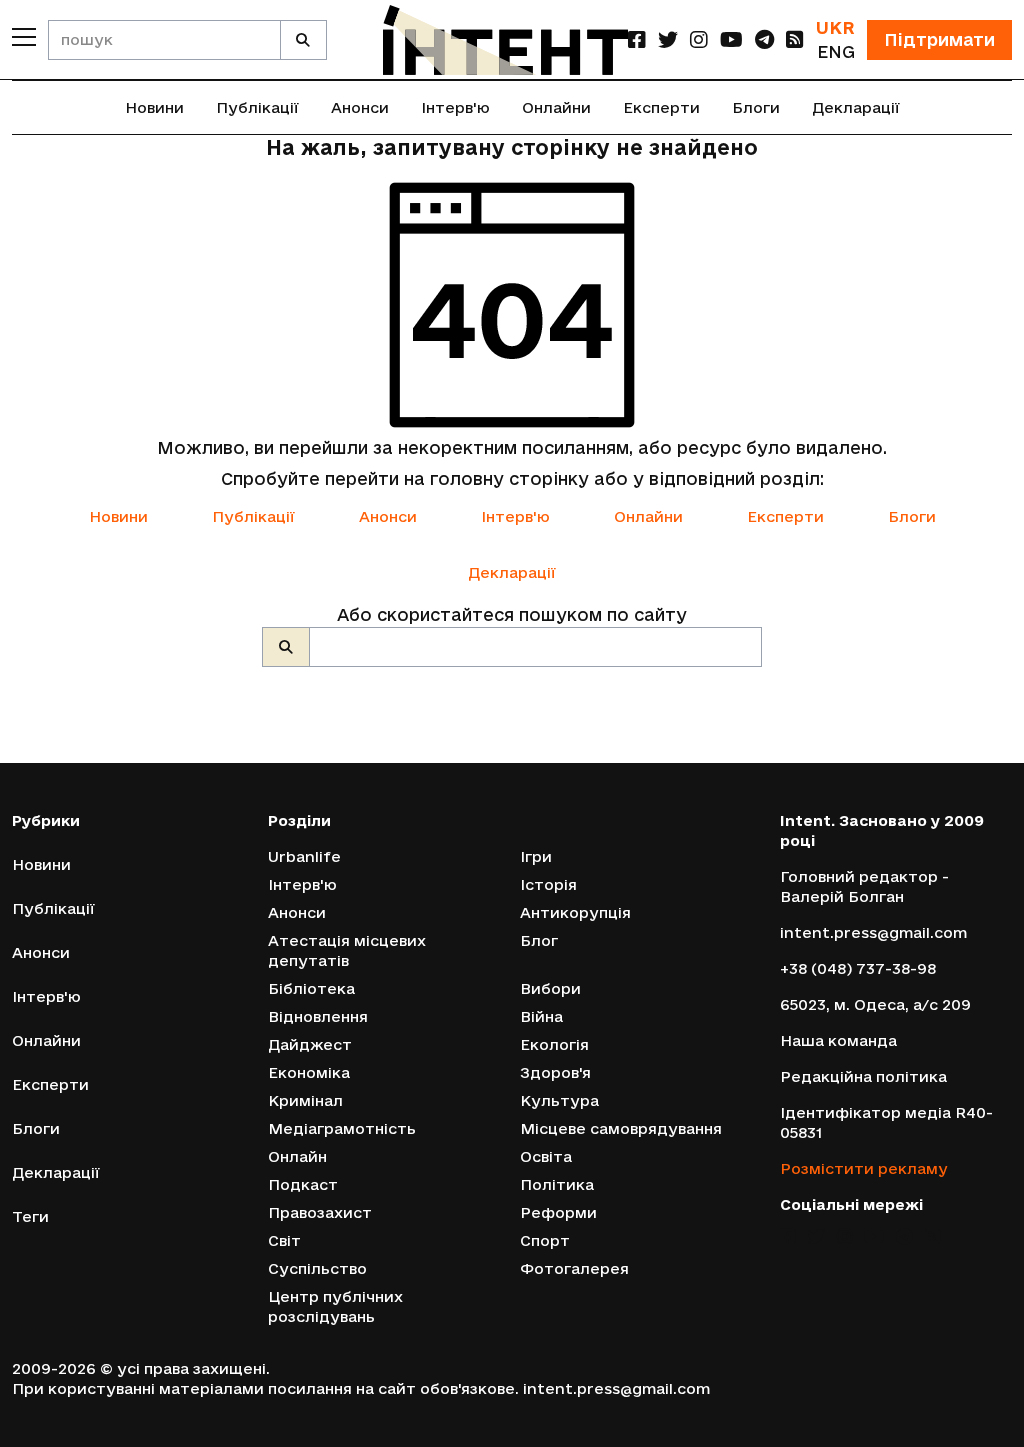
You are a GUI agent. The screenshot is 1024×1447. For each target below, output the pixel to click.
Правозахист (320, 1212)
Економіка (309, 1072)
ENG (836, 51)
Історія (548, 884)
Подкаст (303, 1184)
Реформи (558, 1212)
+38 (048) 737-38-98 (858, 968)
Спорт (545, 1240)
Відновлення (318, 1016)
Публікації (257, 107)
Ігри (536, 856)
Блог (539, 940)
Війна (541, 1016)
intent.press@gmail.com (873, 932)
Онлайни (556, 107)
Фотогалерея (574, 1268)
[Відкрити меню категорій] (24, 37)
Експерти (661, 107)
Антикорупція (575, 912)
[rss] (795, 39)
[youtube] (731, 39)
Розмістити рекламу (864, 1168)
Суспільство (317, 1268)
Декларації (856, 107)
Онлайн (297, 1156)
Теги (30, 1216)
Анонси (360, 107)
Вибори (550, 988)
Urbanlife (304, 856)
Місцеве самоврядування (621, 1128)
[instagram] (699, 39)
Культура (559, 1100)
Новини (154, 107)
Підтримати (939, 39)
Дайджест (310, 1044)
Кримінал (305, 1100)
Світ (284, 1240)
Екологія (554, 1044)
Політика (557, 1184)
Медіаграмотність (342, 1128)
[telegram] (764, 39)
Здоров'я (555, 1072)
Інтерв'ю (455, 107)
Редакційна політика (863, 1076)
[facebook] (637, 39)
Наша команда (838, 1040)
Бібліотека (311, 988)
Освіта (546, 1156)
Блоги (756, 107)
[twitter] (668, 39)
